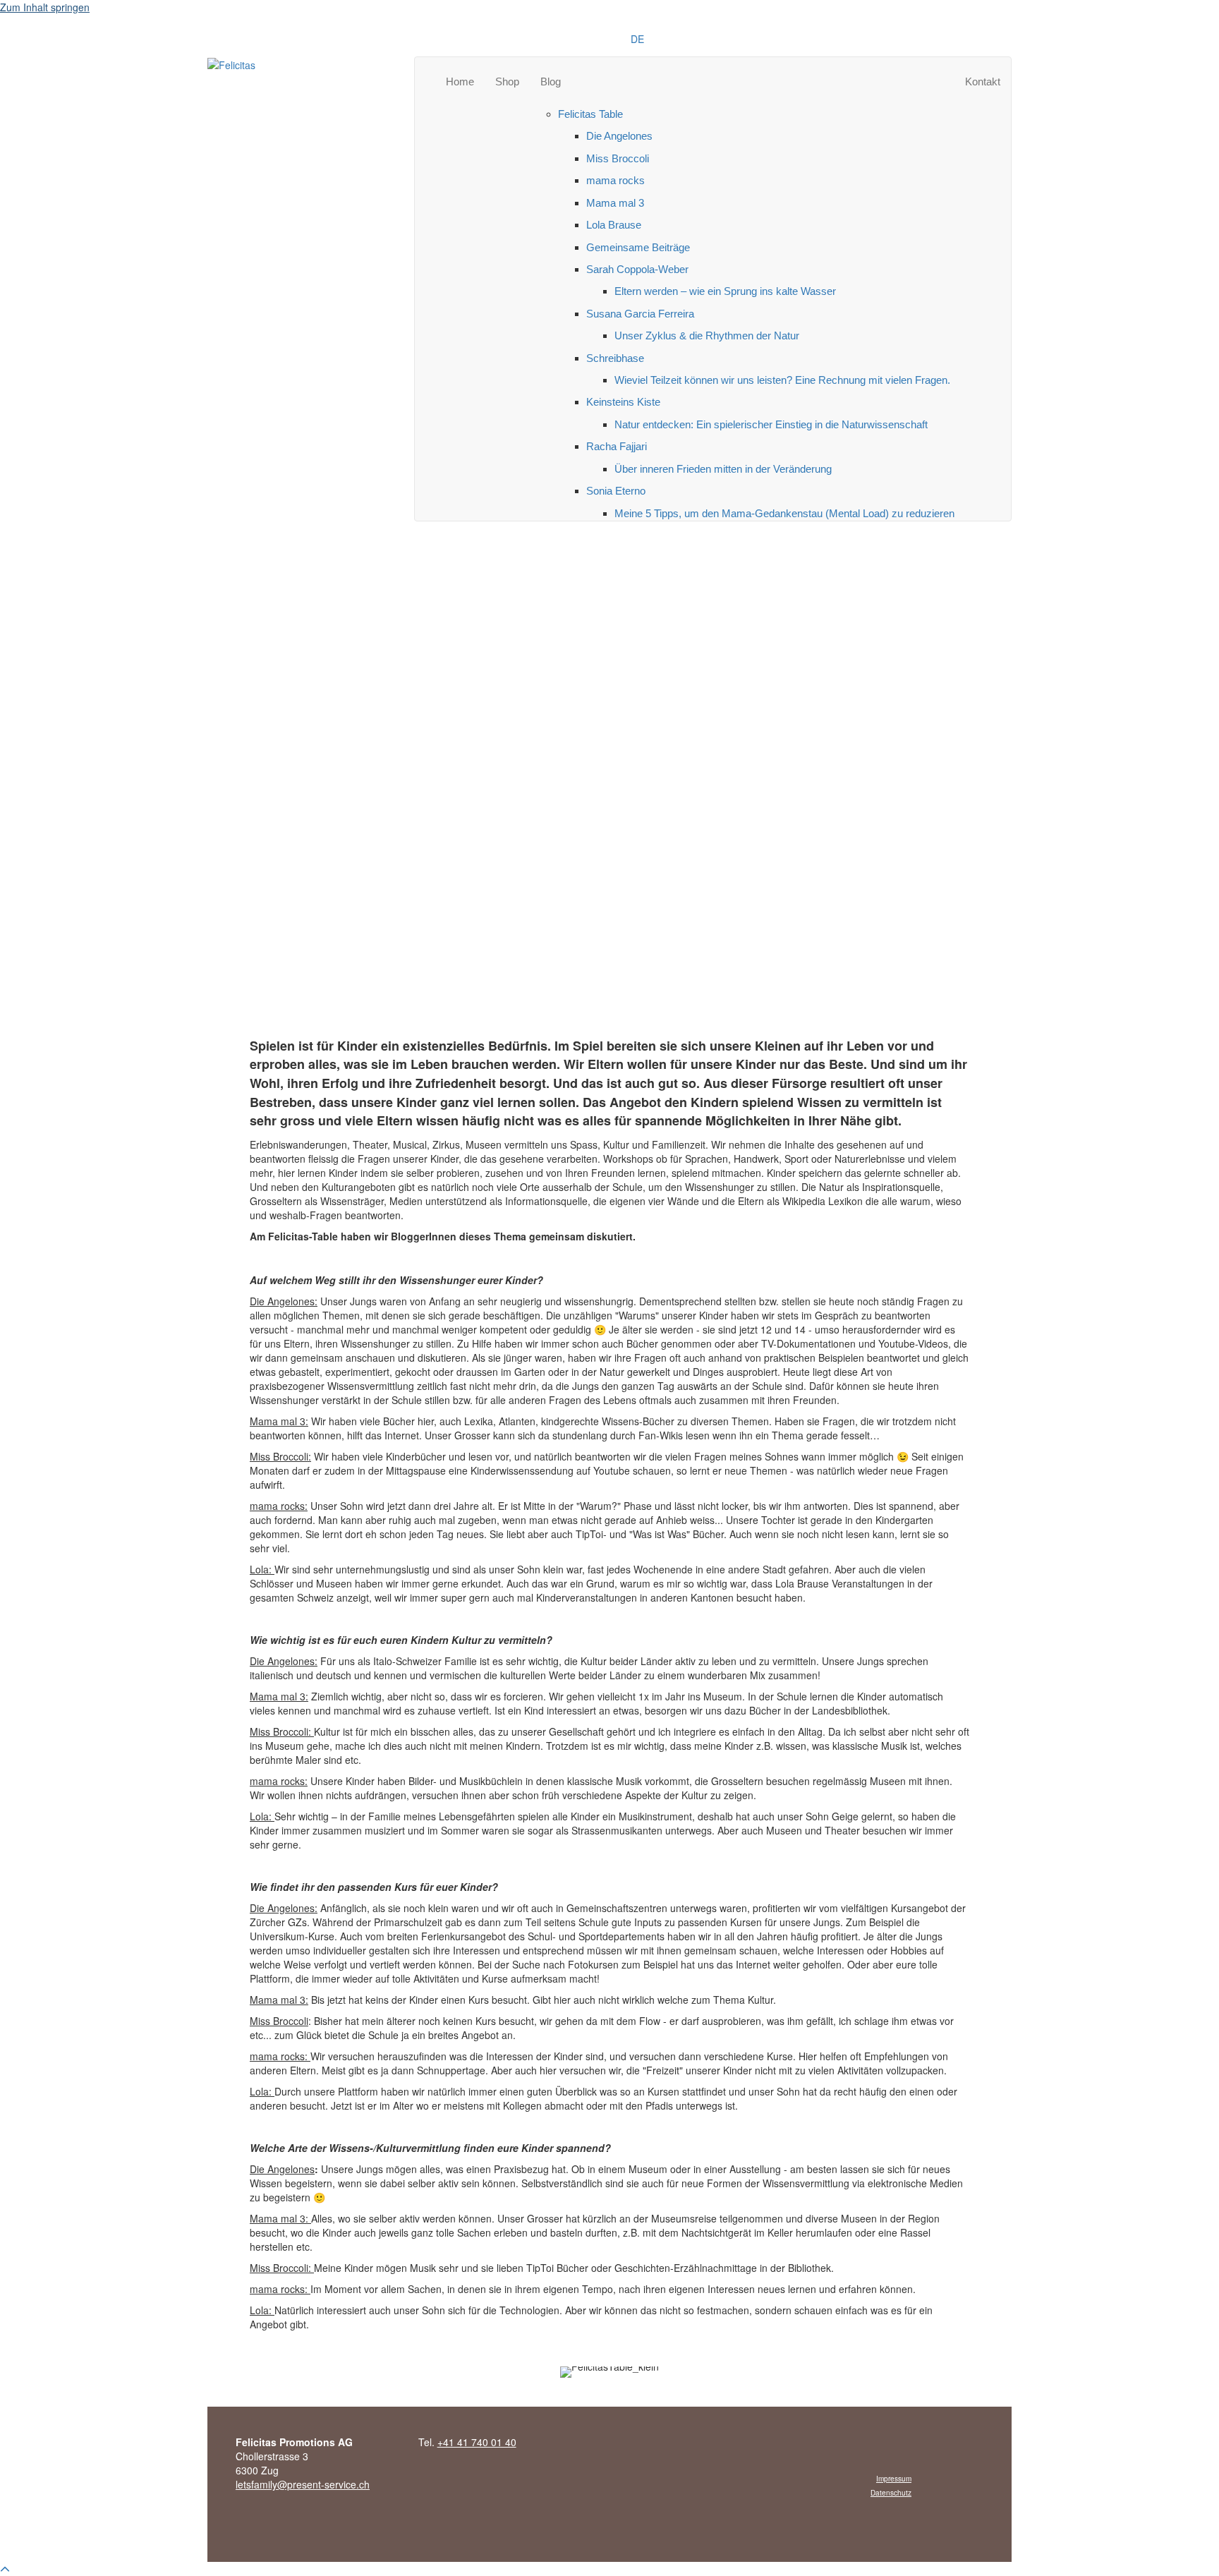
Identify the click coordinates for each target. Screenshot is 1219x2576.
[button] (5, 2569)
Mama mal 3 (615, 203)
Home (460, 81)
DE (637, 39)
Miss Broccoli (618, 158)
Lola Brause (614, 225)
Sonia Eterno (616, 491)
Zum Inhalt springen (45, 7)
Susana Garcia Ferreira (640, 314)
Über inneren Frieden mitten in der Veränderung (723, 469)
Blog (551, 81)
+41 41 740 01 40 (477, 2442)
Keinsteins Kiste (623, 402)
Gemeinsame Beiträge (638, 247)
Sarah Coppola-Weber (637, 269)
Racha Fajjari (617, 446)
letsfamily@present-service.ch (303, 2484)
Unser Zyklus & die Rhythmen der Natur (707, 335)
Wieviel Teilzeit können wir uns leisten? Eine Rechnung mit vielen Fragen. (782, 380)
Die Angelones (619, 136)
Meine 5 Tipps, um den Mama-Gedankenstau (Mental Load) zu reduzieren (784, 513)
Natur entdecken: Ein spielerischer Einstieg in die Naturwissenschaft (771, 424)
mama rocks (615, 180)
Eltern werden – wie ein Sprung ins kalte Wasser (725, 291)
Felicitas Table (590, 114)
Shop (507, 81)
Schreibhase (615, 358)
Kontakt (983, 81)
